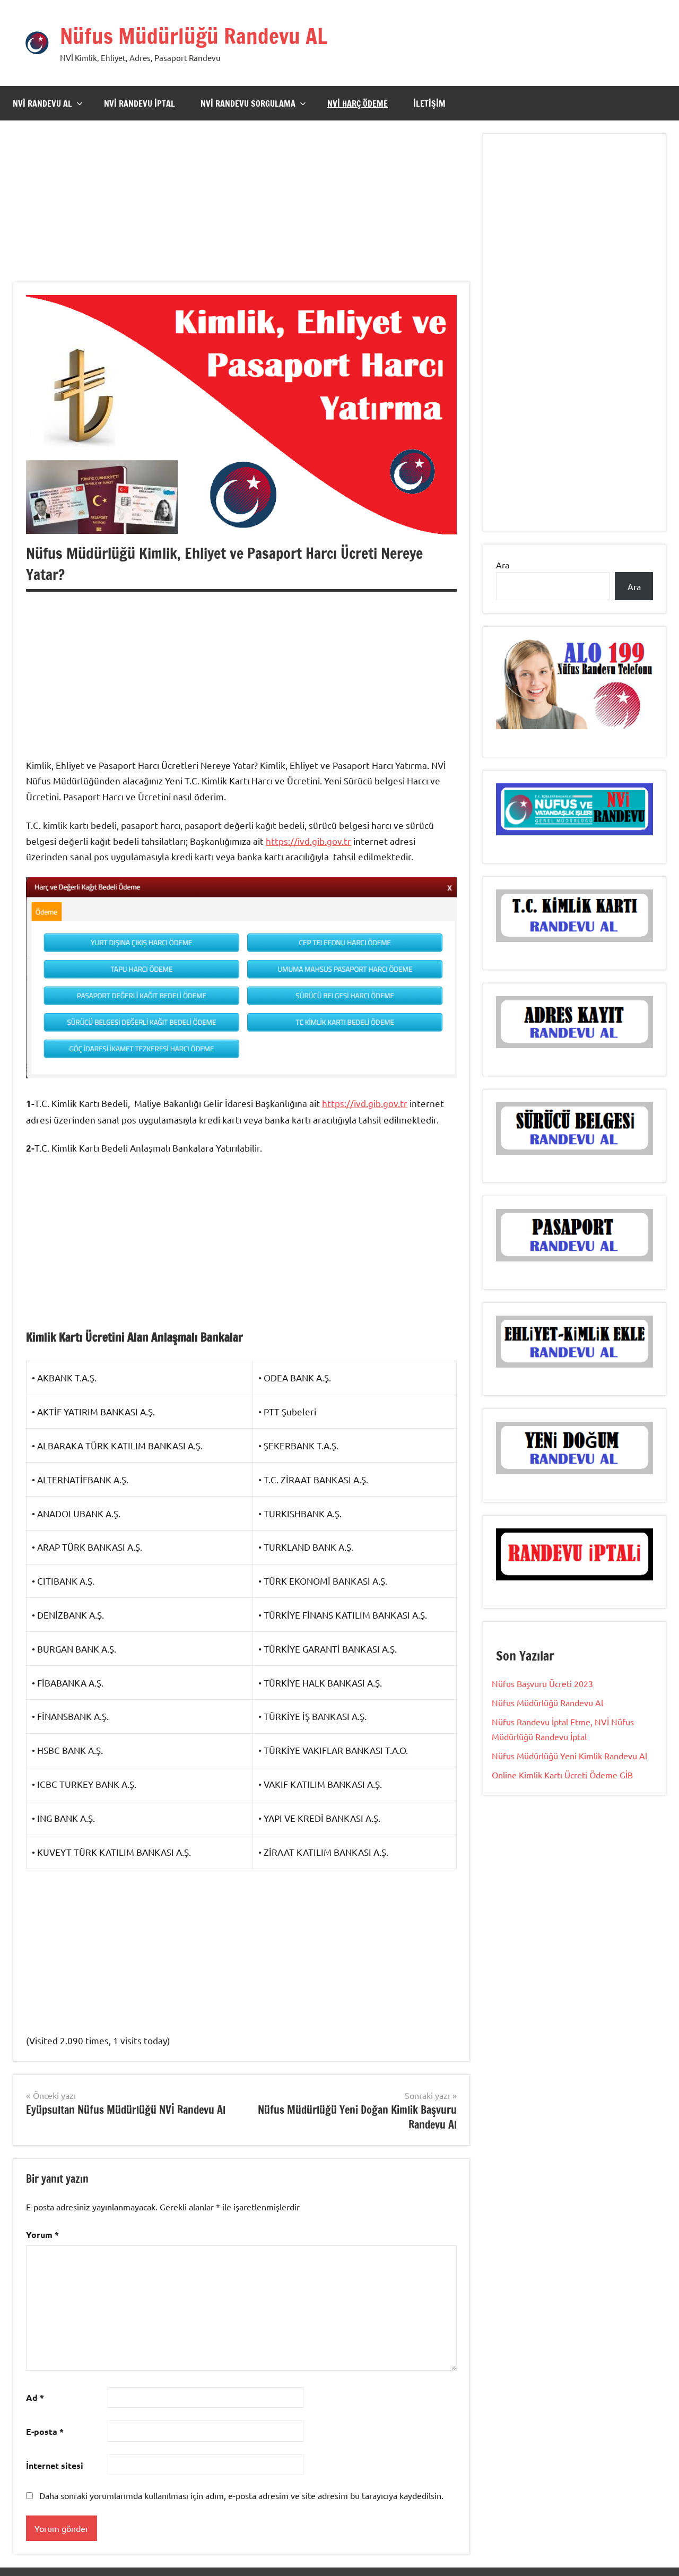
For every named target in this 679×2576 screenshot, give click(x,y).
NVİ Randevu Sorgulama (248, 103)
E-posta (45, 2431)
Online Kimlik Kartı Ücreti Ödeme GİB (562, 1775)
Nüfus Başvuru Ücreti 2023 (542, 1683)
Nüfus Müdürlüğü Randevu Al (547, 1702)
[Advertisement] (241, 208)
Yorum (42, 2234)
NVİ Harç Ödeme (358, 103)
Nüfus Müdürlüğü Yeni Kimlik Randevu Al (569, 1756)
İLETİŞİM (429, 103)
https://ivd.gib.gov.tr (308, 841)
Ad (35, 2397)
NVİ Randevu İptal (140, 103)
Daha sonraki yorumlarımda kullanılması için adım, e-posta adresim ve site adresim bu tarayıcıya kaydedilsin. (241, 2495)
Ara (503, 565)
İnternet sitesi (55, 2465)
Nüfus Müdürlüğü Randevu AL (194, 36)
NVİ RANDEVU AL (42, 103)
